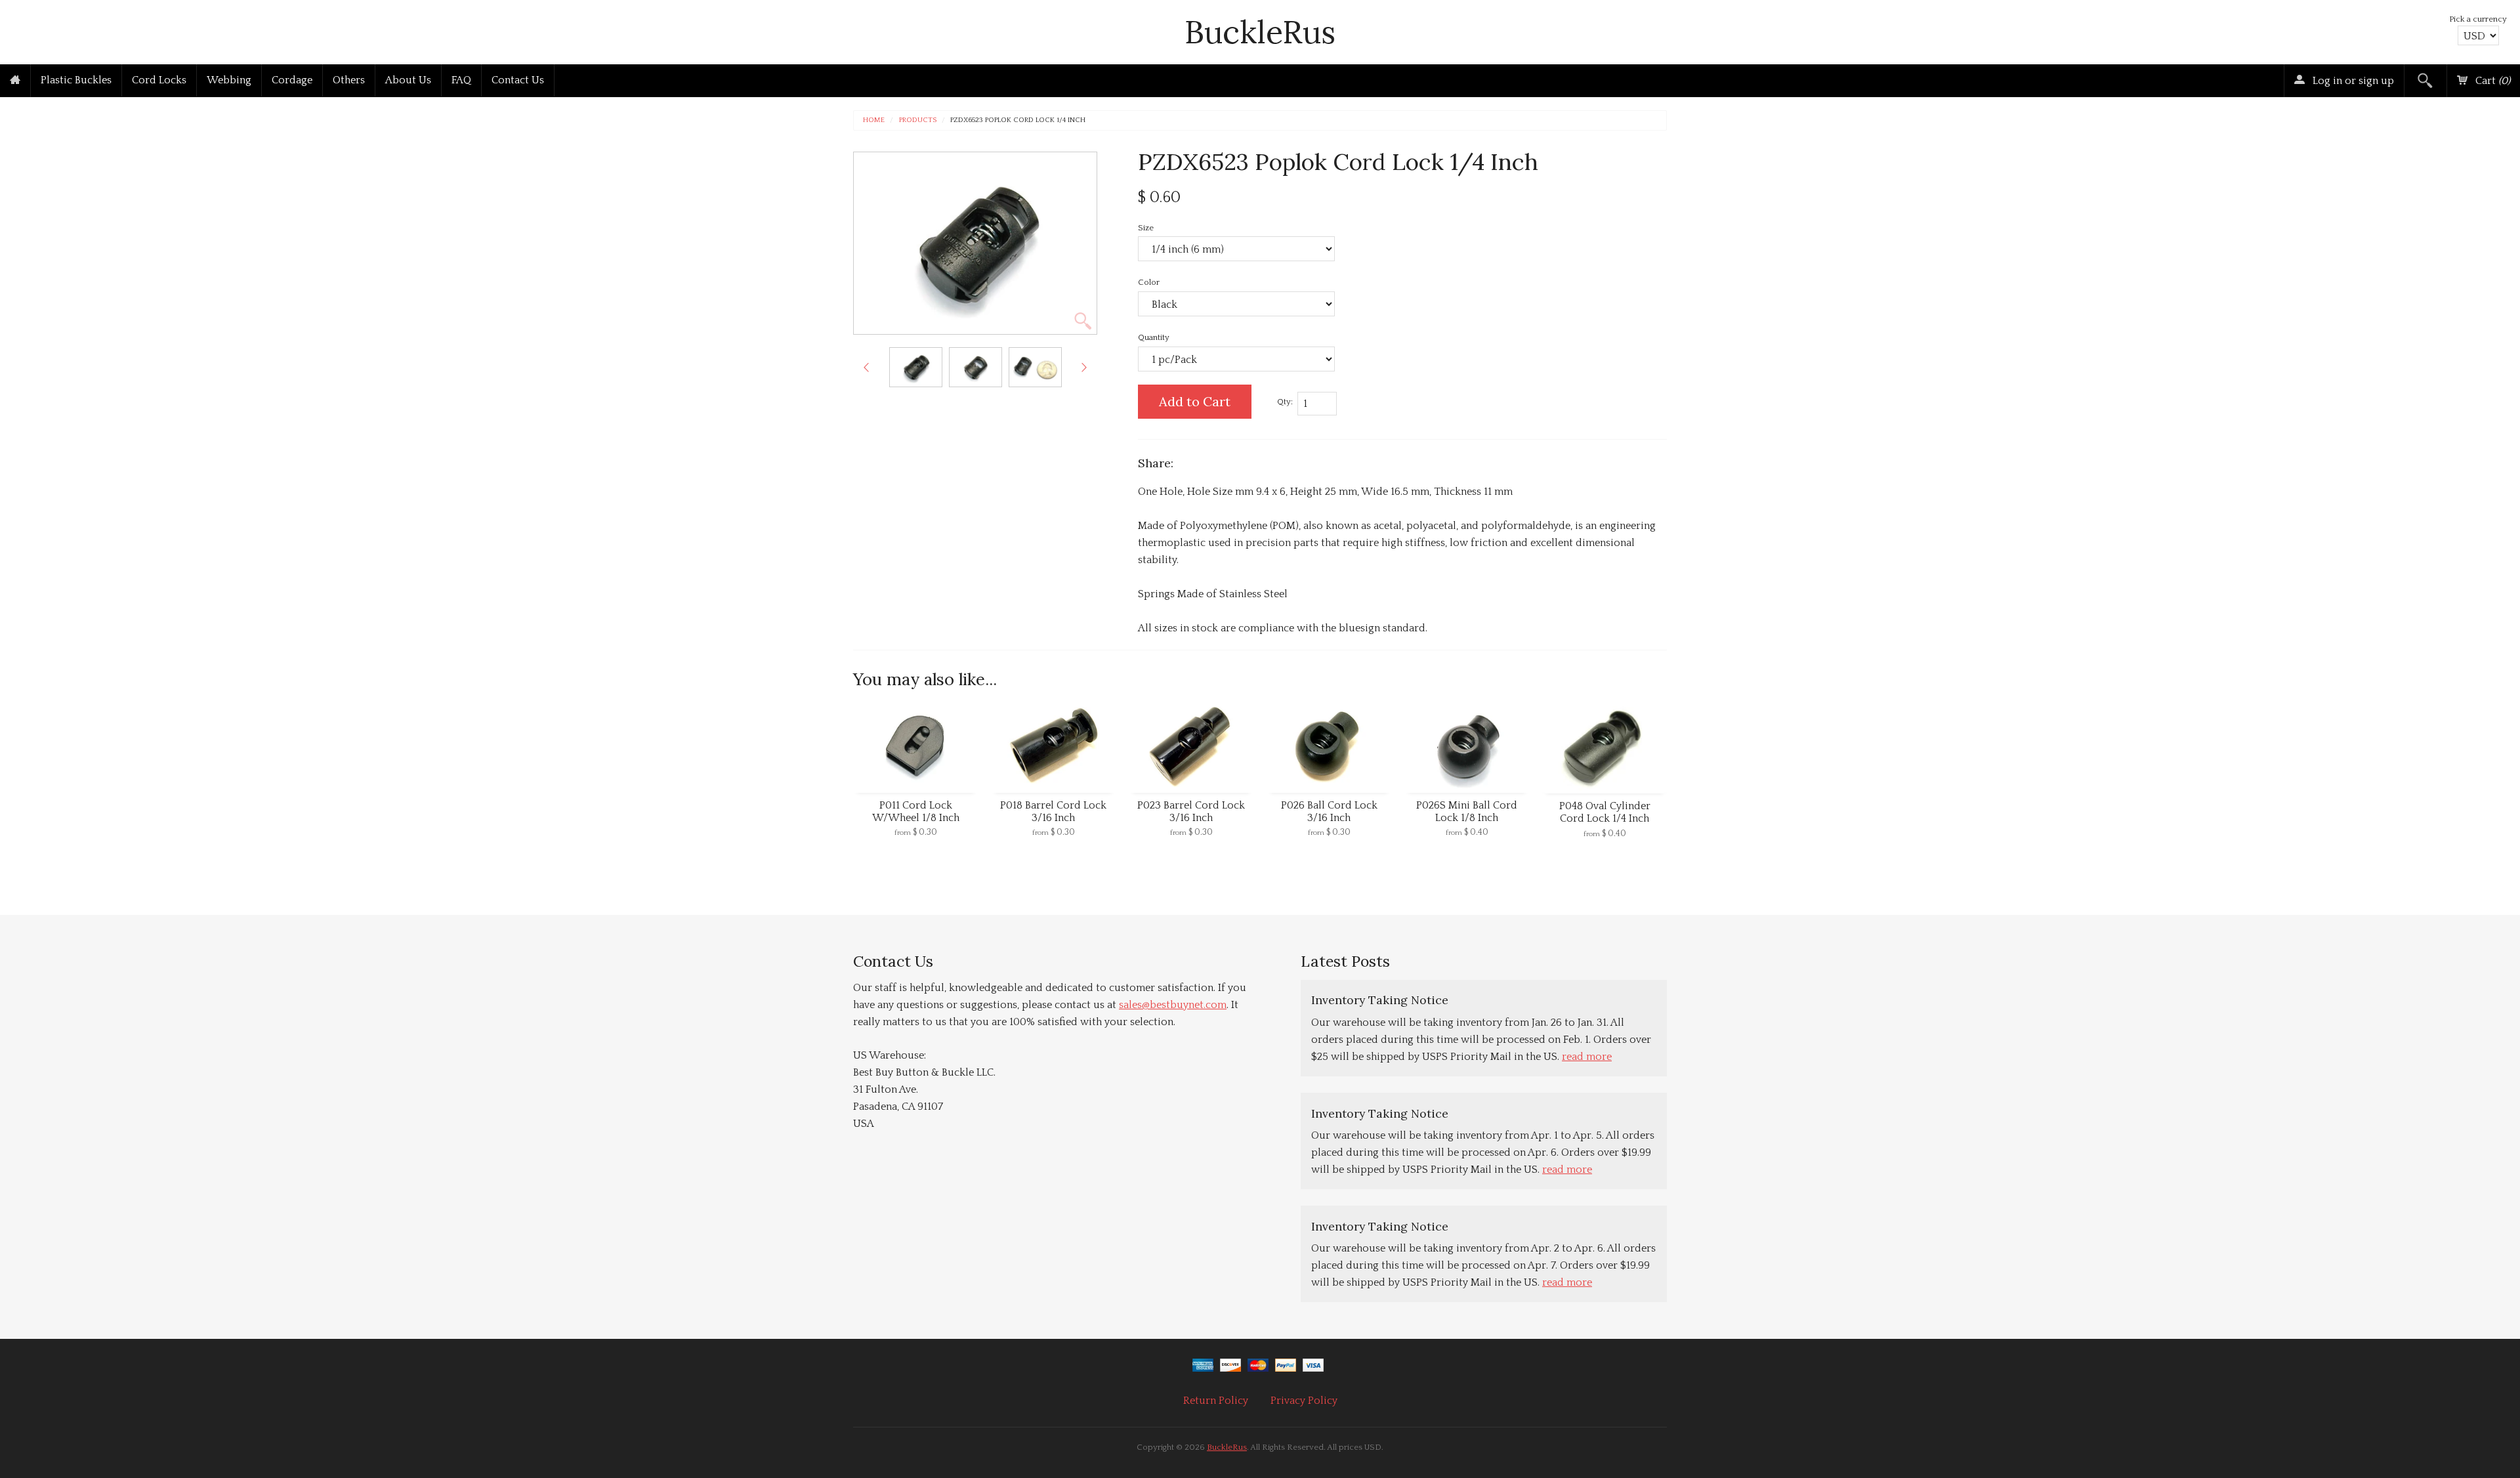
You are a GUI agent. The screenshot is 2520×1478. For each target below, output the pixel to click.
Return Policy (1216, 1401)
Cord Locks (159, 80)
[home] (15, 81)
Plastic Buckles (76, 80)
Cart (2491, 81)
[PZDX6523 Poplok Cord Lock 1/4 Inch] (916, 367)
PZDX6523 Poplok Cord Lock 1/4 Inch (1018, 120)
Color (1149, 282)
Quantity (1154, 337)
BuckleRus (1260, 32)
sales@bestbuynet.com (1173, 1005)
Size (1146, 228)
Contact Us (518, 80)
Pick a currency (2478, 19)
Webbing (229, 80)
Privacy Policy (1304, 1401)
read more (1587, 1057)
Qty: (1285, 402)
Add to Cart (1195, 401)
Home (874, 120)
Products (918, 120)
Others (349, 80)
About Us (408, 80)
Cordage (292, 80)
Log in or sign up (2352, 81)
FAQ (461, 80)
